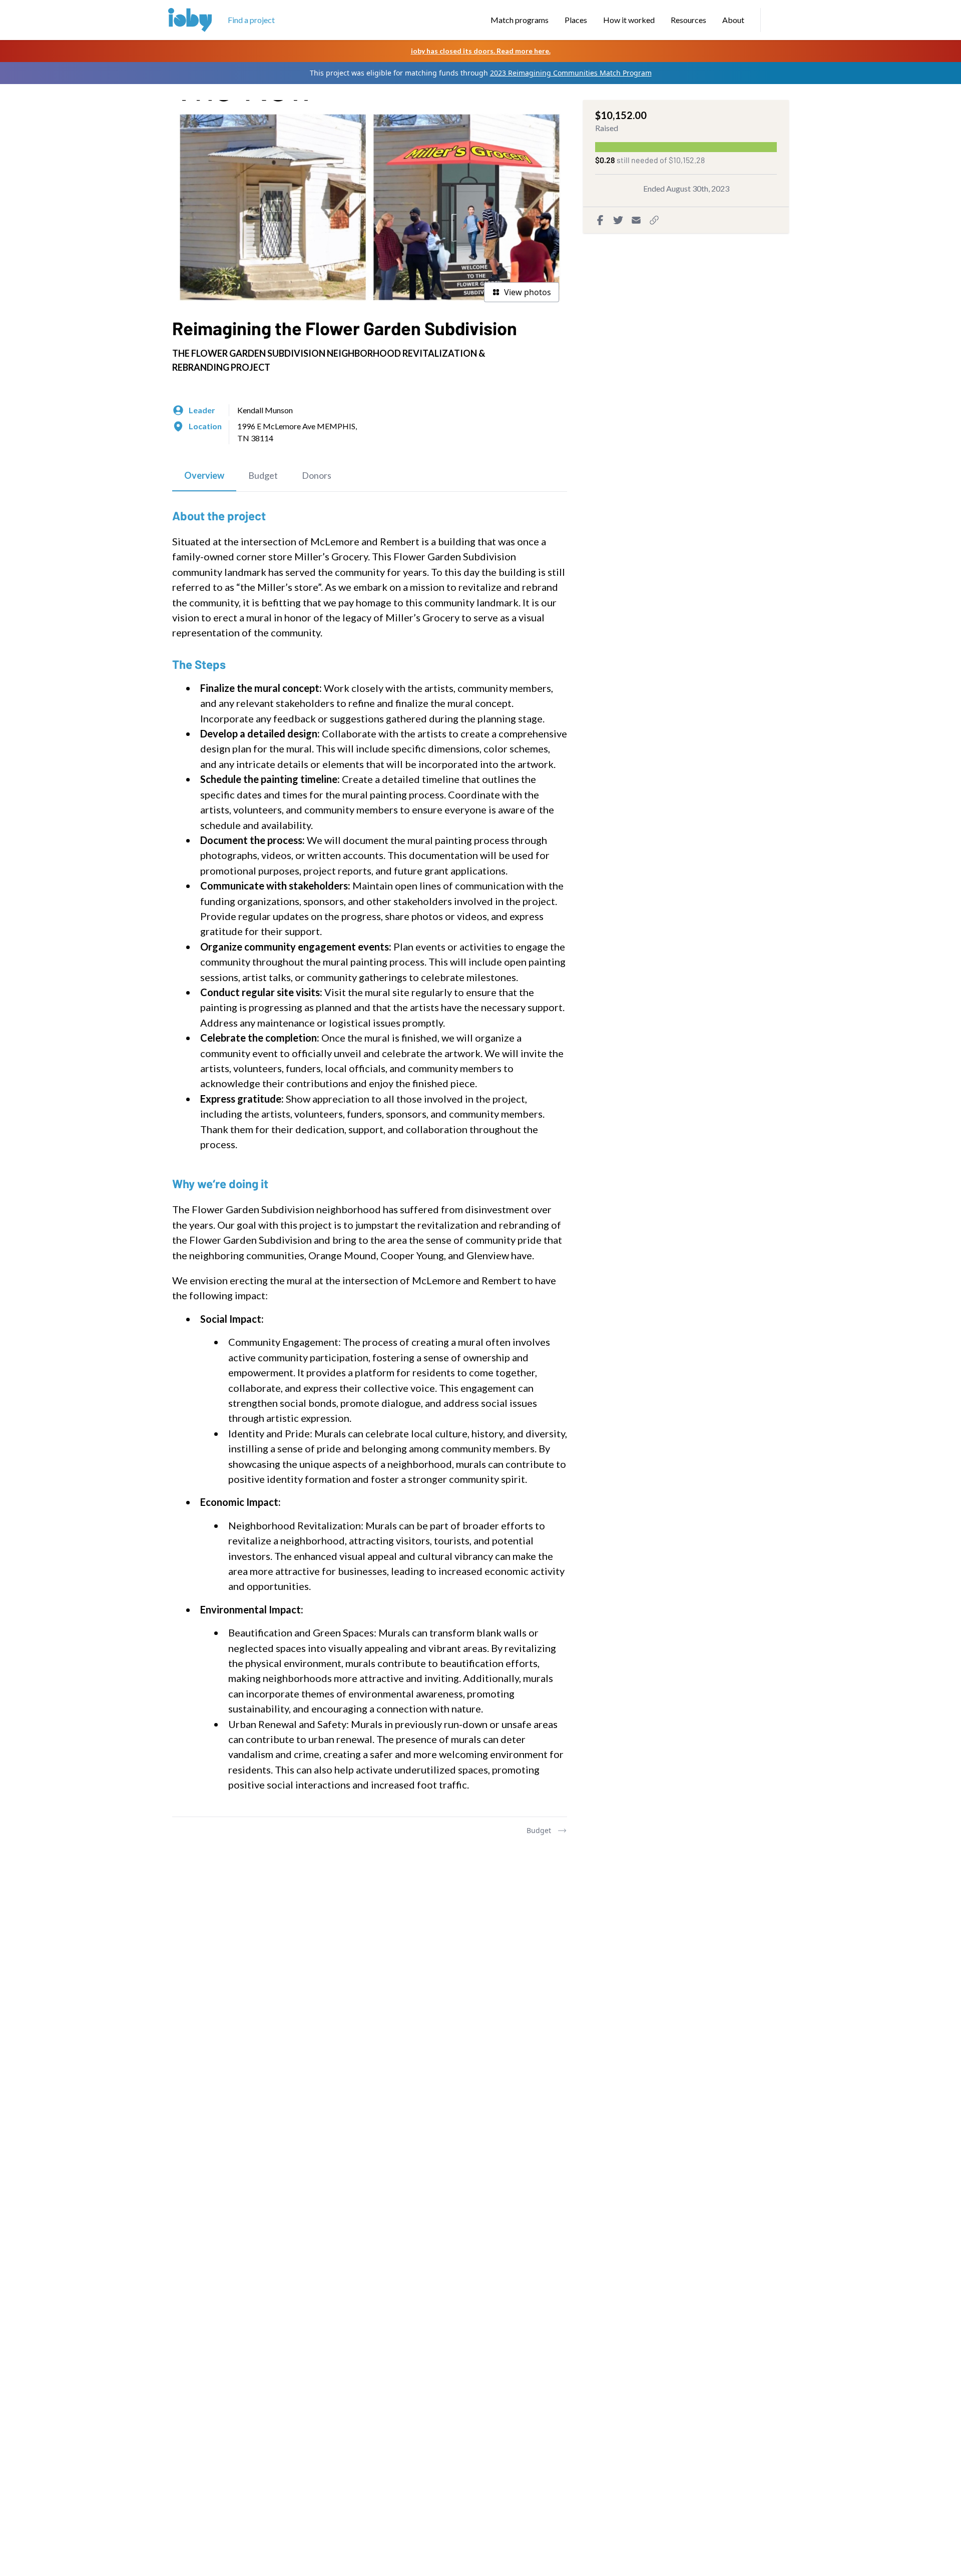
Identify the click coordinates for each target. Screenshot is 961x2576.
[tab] (204, 476)
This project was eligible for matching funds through (481, 73)
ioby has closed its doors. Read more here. (481, 51)
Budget (539, 1830)
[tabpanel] (370, 1154)
